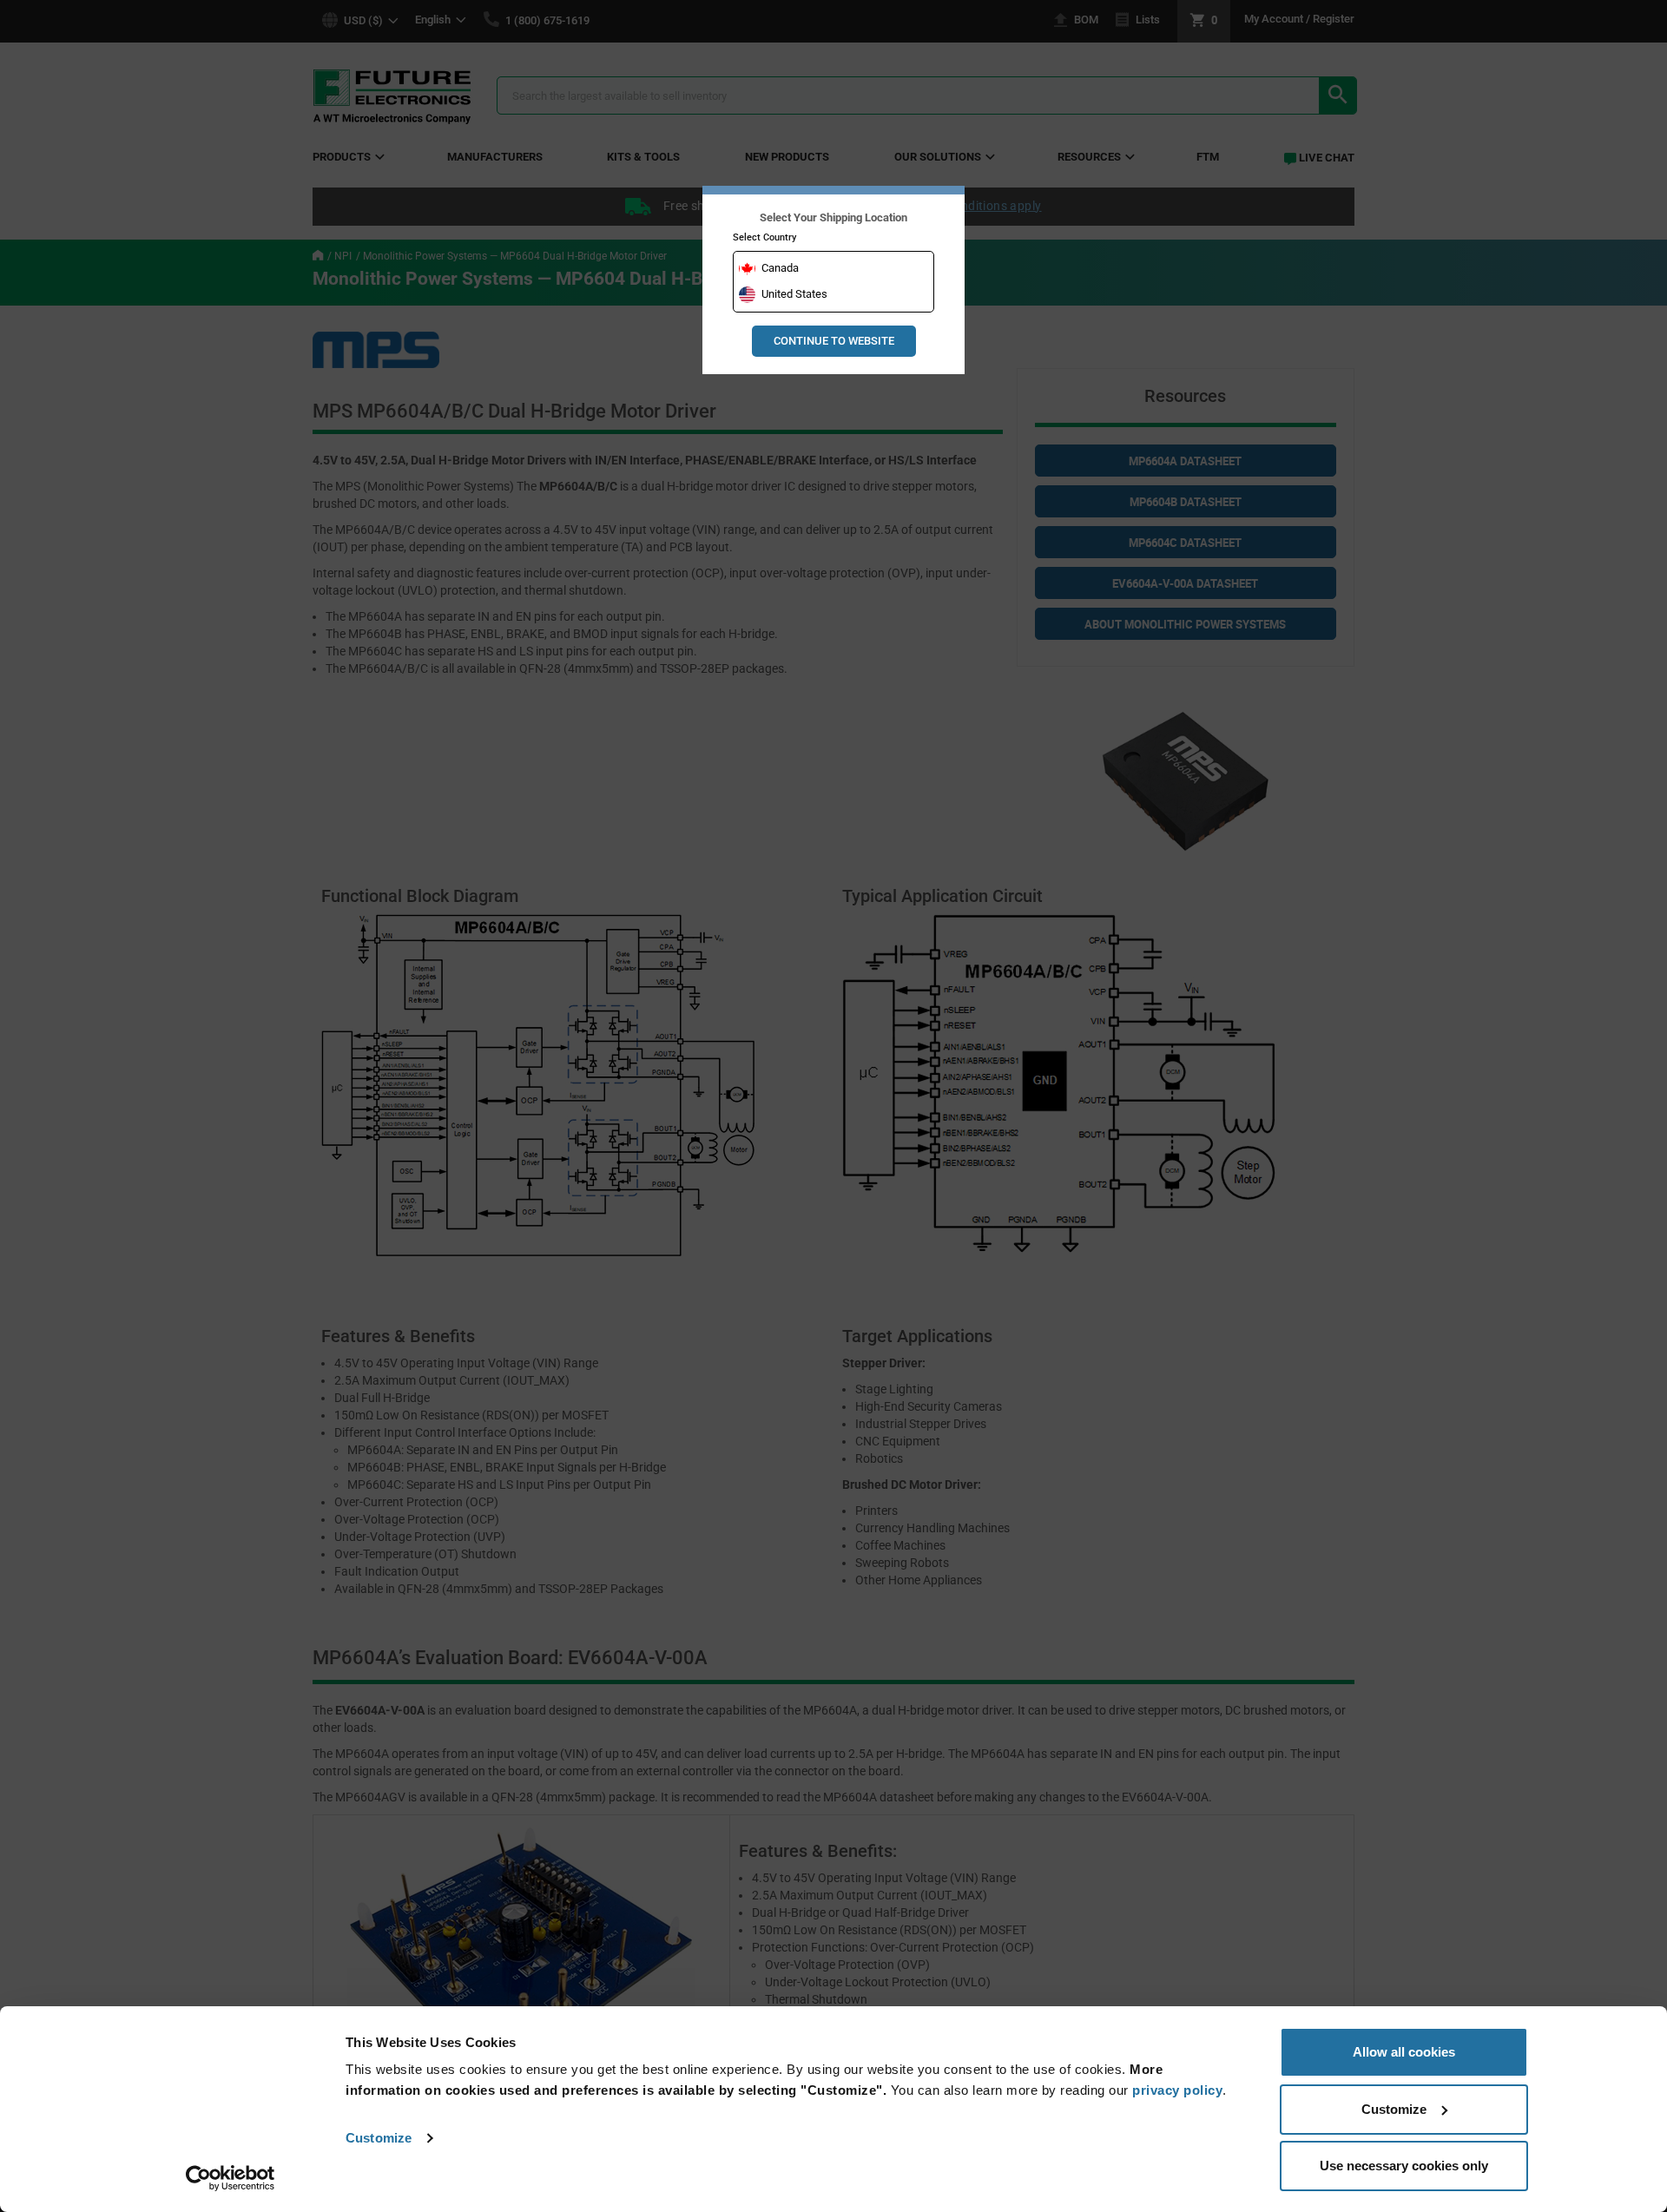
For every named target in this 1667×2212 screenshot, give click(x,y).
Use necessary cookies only (1404, 2166)
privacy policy (1177, 2090)
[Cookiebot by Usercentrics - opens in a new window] (231, 2178)
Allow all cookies (1404, 2052)
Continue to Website (834, 341)
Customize (379, 2138)
